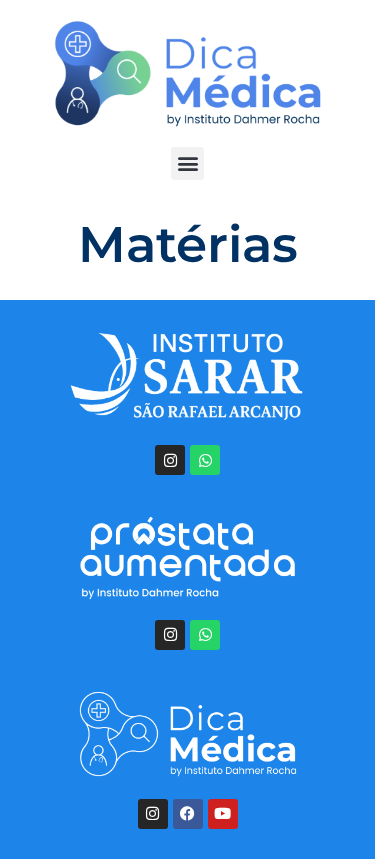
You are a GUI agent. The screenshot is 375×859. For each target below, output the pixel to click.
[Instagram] (170, 460)
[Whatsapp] (205, 460)
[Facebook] (188, 814)
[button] (187, 163)
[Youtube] (223, 814)
